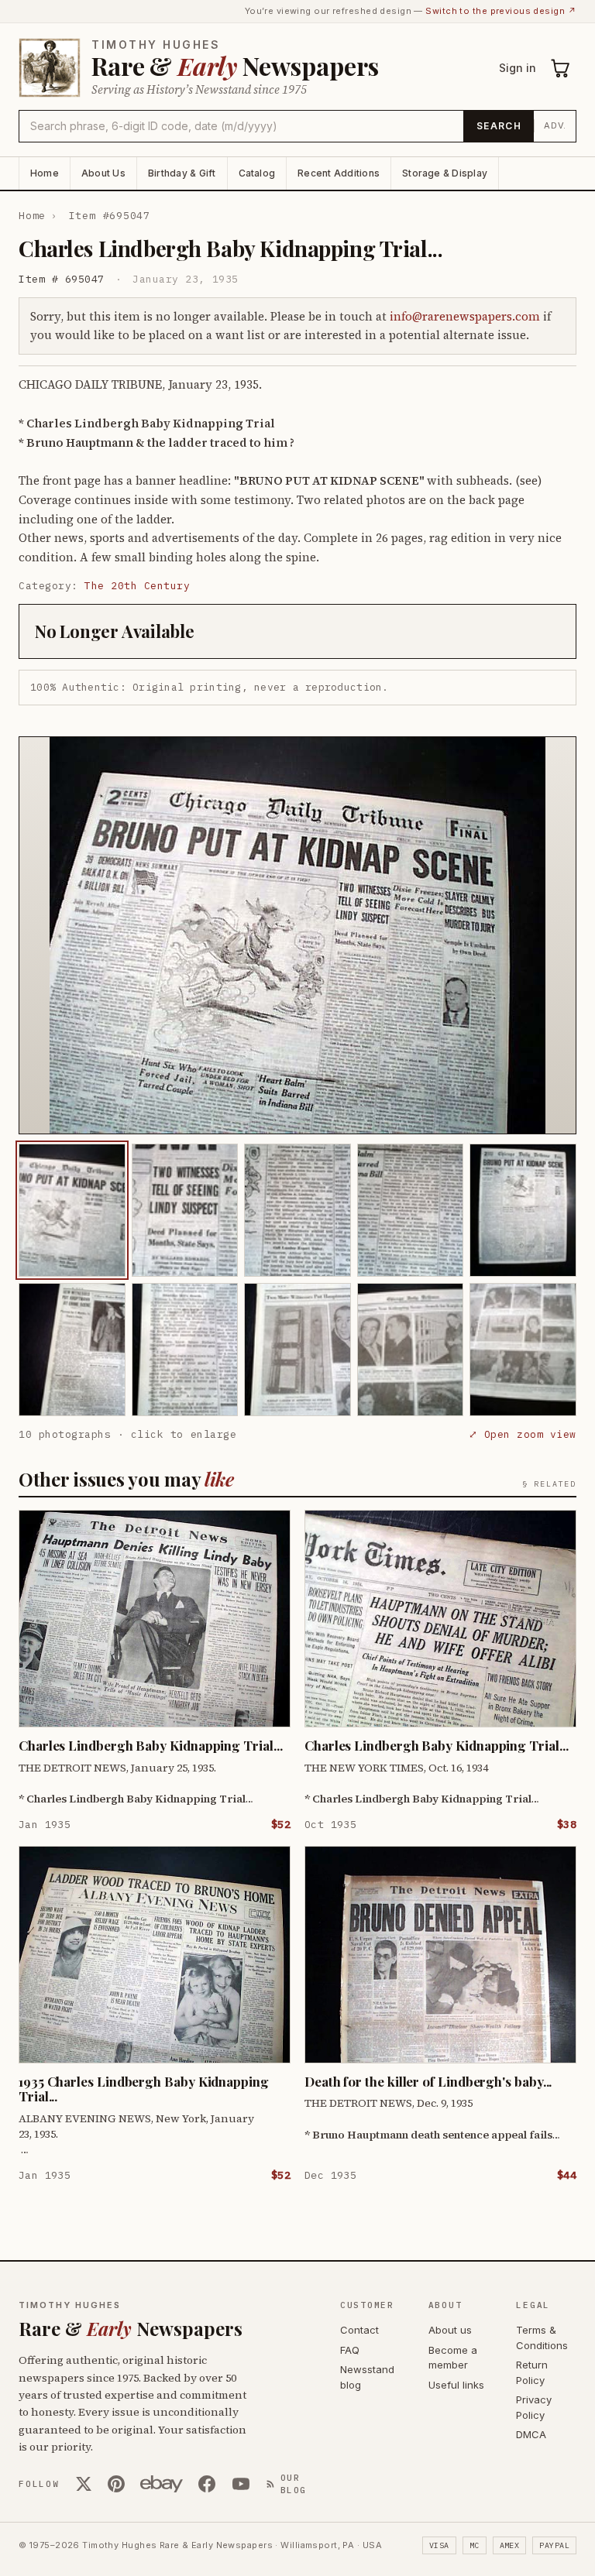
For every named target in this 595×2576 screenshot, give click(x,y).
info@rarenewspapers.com (465, 316)
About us (450, 2330)
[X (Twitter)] (84, 2484)
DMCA (531, 2434)
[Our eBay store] (162, 2484)
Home (45, 173)
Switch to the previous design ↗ (501, 11)
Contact (359, 2330)
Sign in (518, 68)
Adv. (555, 125)
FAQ (350, 2350)
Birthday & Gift (182, 173)
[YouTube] (241, 2484)
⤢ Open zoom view (523, 1434)
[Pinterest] (116, 2484)
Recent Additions (339, 173)
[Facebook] (207, 2484)
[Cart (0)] (561, 68)
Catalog (257, 173)
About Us (103, 173)
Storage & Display (445, 173)
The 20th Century (137, 586)
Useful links (456, 2385)
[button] (297, 935)
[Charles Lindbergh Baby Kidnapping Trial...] (72, 1210)
